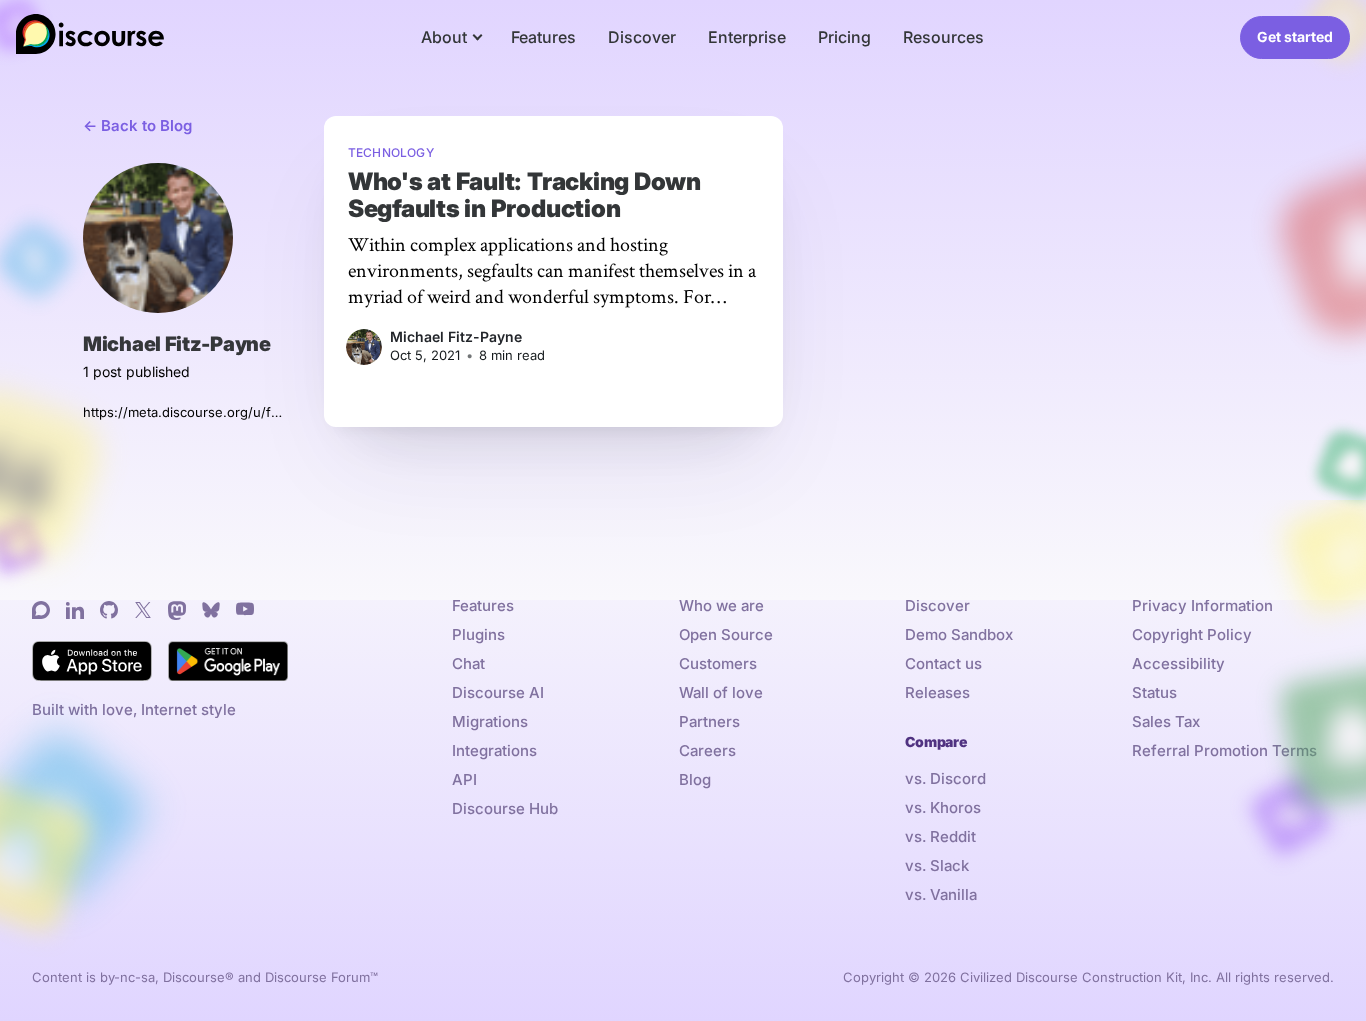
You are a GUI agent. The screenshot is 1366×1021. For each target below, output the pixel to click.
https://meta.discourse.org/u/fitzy (183, 412)
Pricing (844, 37)
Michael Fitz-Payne (456, 336)
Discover (642, 37)
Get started (1295, 36)
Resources (943, 37)
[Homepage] (90, 37)
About (444, 37)
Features (543, 37)
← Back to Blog (137, 125)
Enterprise (747, 37)
